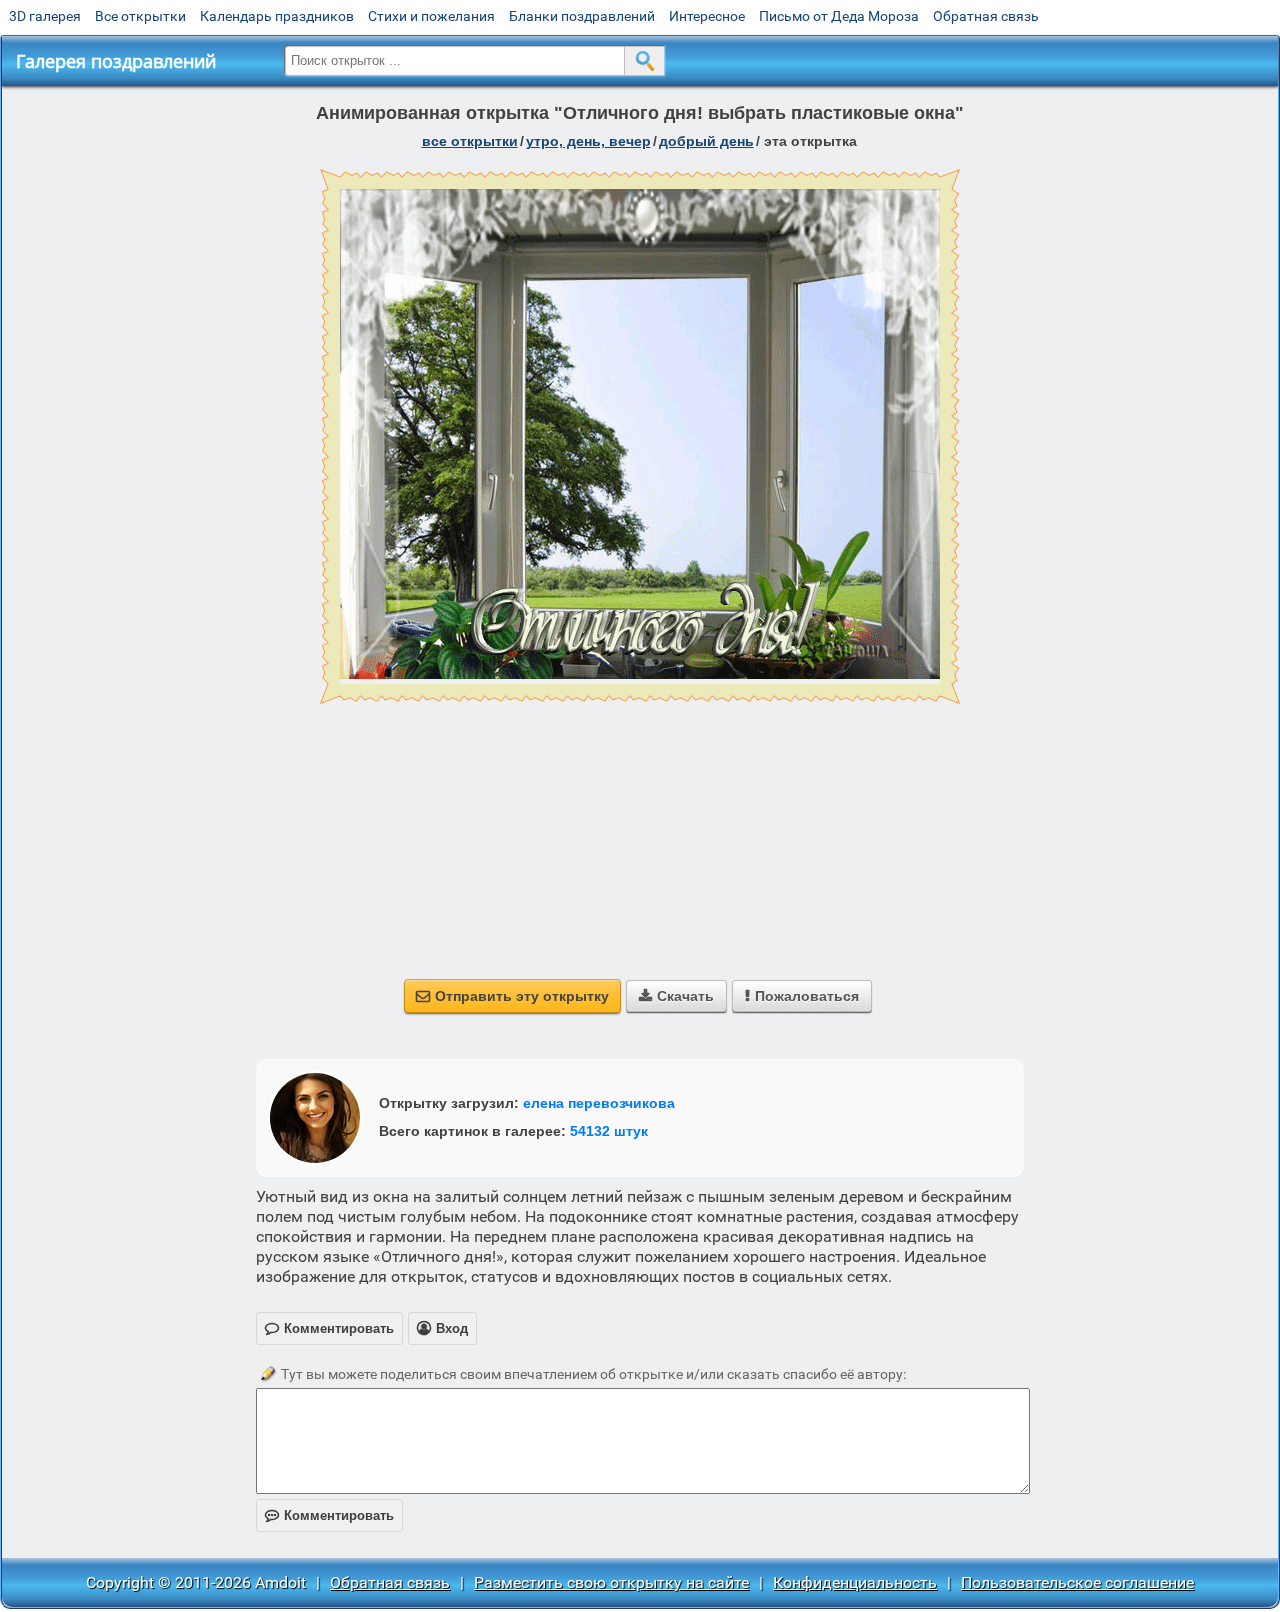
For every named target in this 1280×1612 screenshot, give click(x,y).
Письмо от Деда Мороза (839, 16)
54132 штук (609, 1131)
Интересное (707, 16)
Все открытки (140, 16)
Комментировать (329, 1515)
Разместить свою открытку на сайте (611, 1582)
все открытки (470, 141)
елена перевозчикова (599, 1103)
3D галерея (45, 16)
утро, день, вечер (588, 141)
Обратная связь (986, 16)
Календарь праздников (277, 16)
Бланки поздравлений (582, 16)
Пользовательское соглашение (1077, 1582)
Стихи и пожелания (431, 16)
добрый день (706, 141)
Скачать (676, 996)
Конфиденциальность (855, 1582)
